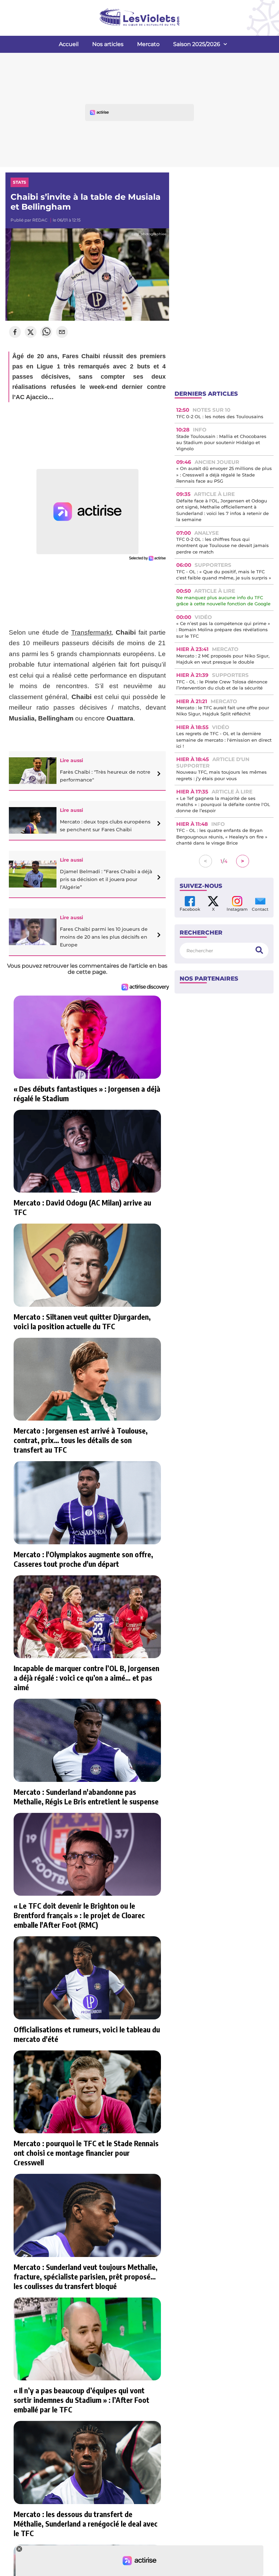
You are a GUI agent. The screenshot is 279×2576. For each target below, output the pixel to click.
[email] (62, 333)
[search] (259, 950)
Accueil (69, 44)
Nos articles (108, 44)
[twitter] (31, 333)
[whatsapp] (46, 333)
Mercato (148, 44)
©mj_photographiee (149, 234)
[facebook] (15, 333)
